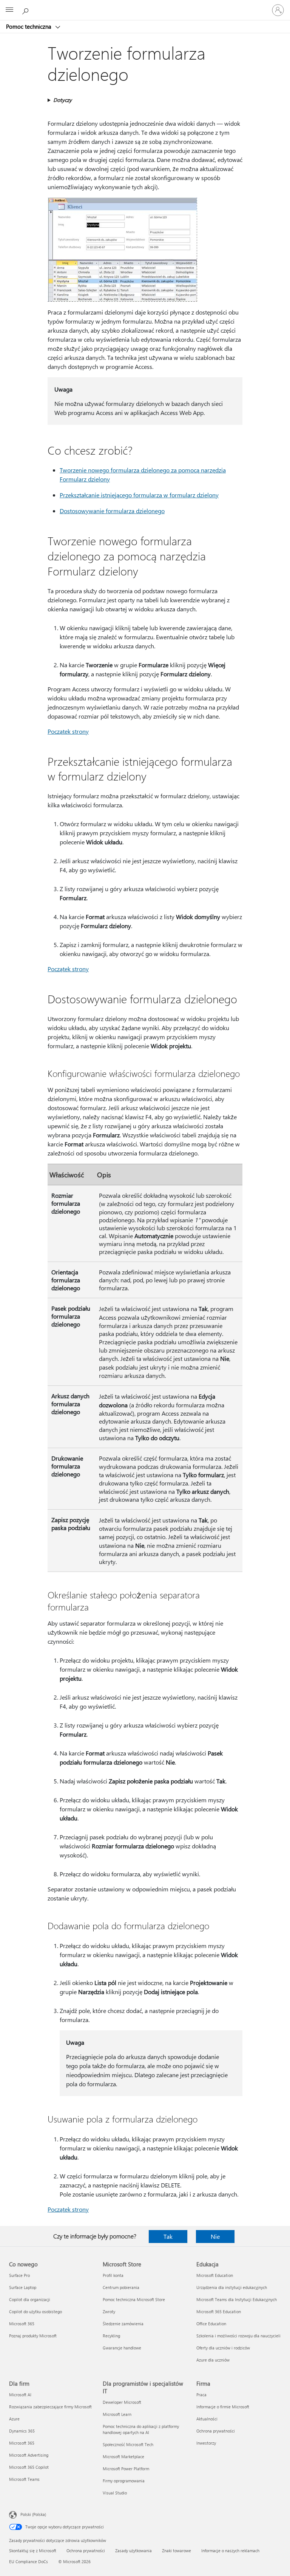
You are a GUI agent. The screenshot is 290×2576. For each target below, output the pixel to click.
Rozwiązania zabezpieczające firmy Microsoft (50, 2407)
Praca (201, 2395)
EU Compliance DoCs (29, 2561)
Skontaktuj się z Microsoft (33, 2551)
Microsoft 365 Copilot (29, 2467)
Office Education (211, 2324)
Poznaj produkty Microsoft (33, 2336)
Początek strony (68, 731)
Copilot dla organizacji (30, 2299)
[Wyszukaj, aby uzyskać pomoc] (26, 10)
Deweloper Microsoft (122, 2402)
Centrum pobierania (121, 2287)
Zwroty (109, 2311)
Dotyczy (62, 100)
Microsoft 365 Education (219, 2311)
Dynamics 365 (22, 2431)
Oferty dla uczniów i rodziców (223, 2348)
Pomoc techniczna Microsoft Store (134, 2299)
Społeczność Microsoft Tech (128, 2444)
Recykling (111, 2336)
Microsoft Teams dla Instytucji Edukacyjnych (237, 2299)
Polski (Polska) (33, 2514)
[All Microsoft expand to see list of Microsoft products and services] (9, 10)
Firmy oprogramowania (124, 2481)
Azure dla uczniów (213, 2360)
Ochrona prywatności (216, 2431)
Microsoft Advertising (29, 2455)
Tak (168, 2236)
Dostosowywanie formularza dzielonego (112, 511)
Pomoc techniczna (29, 26)
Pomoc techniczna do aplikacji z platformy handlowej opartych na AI (141, 2429)
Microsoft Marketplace (123, 2456)
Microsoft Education (215, 2275)
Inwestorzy (206, 2443)
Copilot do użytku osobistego (35, 2311)
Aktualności (207, 2419)
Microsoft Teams (24, 2479)
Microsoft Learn (117, 2414)
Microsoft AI (20, 2395)
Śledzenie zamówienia (123, 2324)
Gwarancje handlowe (122, 2348)
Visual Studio (115, 2493)
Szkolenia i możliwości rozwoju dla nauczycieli (238, 2336)
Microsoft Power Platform (126, 2469)
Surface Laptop (23, 2287)
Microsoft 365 (22, 2324)
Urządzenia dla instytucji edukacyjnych (232, 2287)
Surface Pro (19, 2275)
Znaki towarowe (177, 2551)
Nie (215, 2236)
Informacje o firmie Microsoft (223, 2407)
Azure (14, 2419)
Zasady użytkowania (133, 2551)
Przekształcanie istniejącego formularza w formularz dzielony (139, 495)
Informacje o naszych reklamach (230, 2551)
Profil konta (113, 2275)
